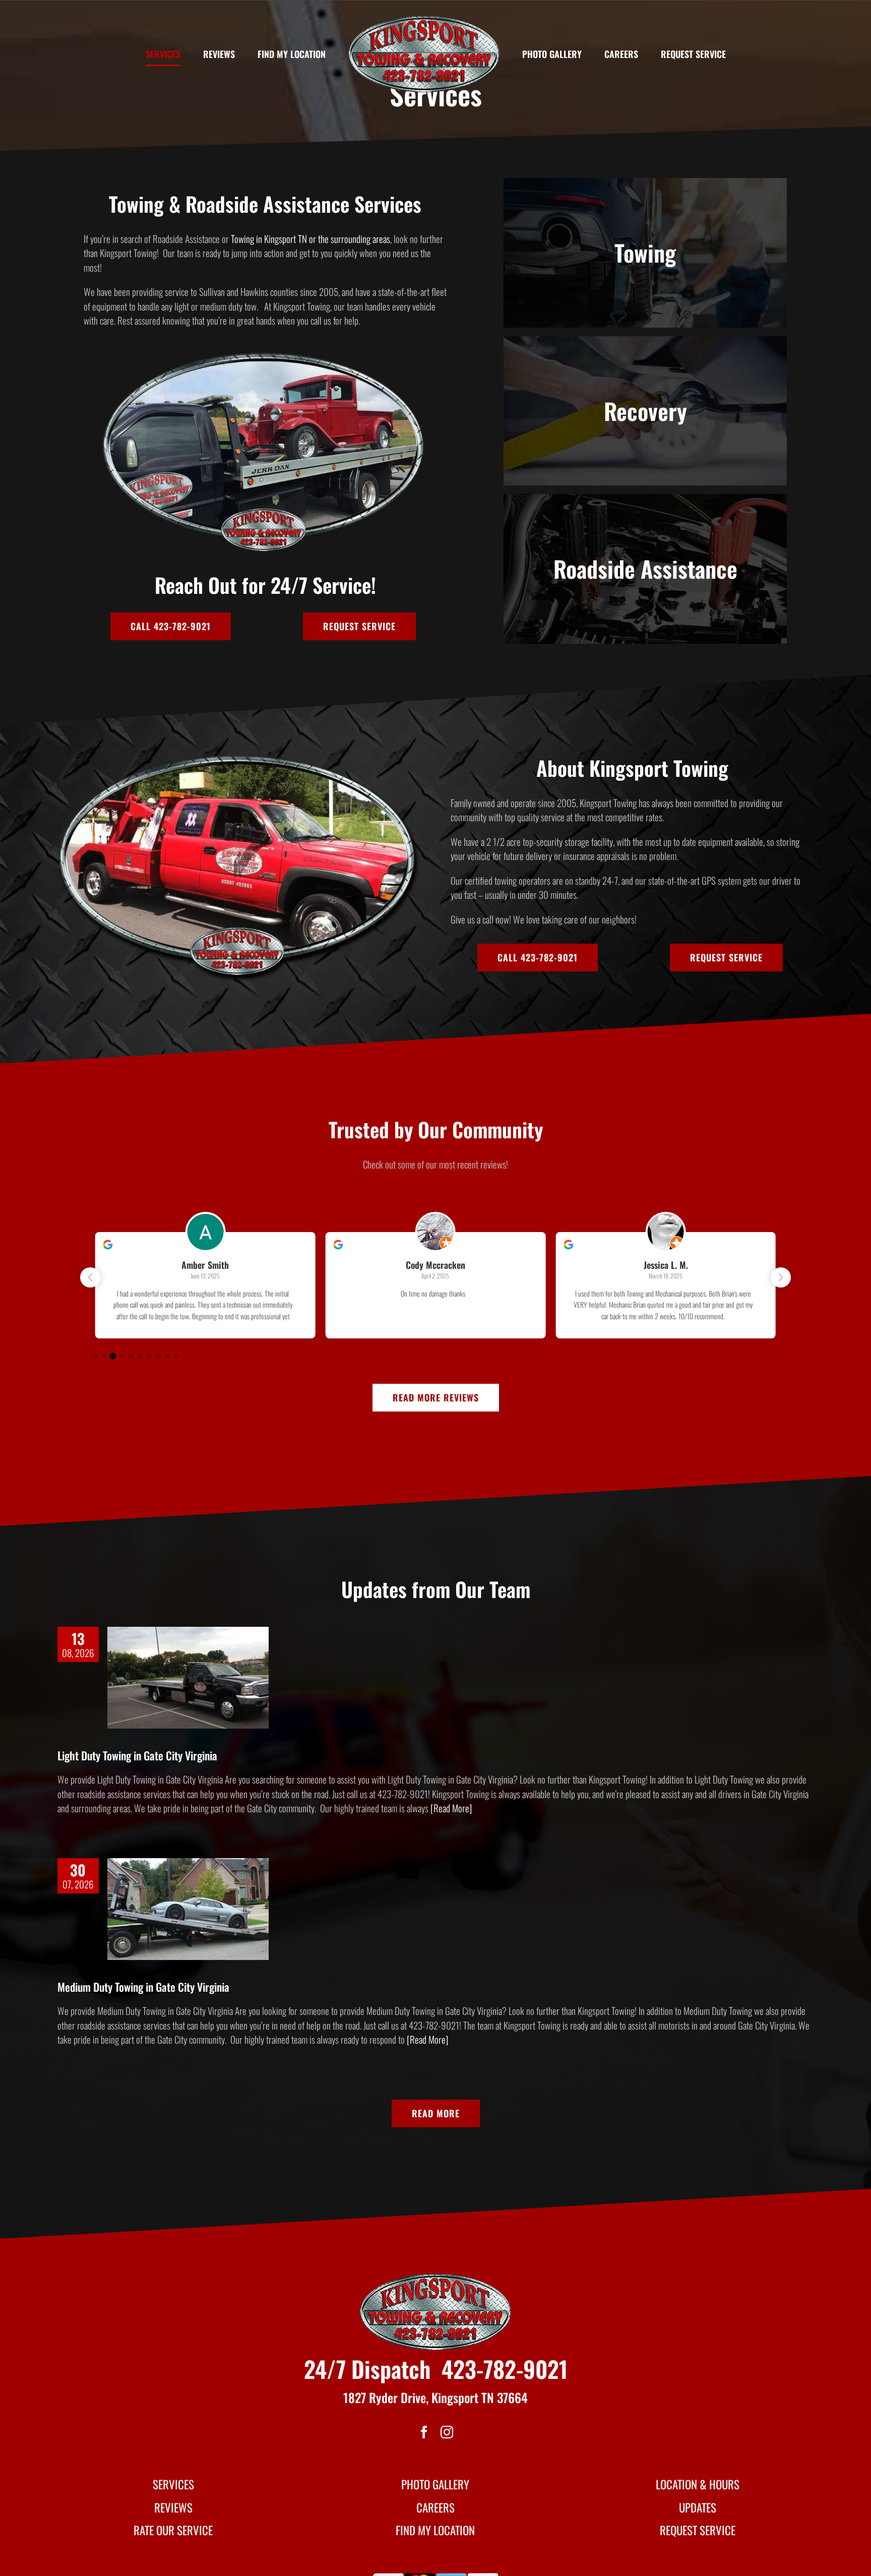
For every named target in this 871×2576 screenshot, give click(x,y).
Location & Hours (698, 2484)
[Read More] (450, 1808)
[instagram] (447, 2432)
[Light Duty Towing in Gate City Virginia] (188, 1678)
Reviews (173, 2507)
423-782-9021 (505, 2369)
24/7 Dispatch (367, 2369)
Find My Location (435, 2530)
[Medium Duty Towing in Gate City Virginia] (188, 1909)
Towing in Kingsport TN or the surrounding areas (310, 238)
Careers (435, 2507)
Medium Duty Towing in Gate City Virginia (143, 1987)
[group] (205, 1285)
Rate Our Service (173, 2530)
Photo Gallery (435, 2484)
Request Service (698, 2530)
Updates (698, 2507)
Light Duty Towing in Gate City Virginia (137, 1755)
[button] (781, 1277)
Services (173, 2484)
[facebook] (424, 2432)
